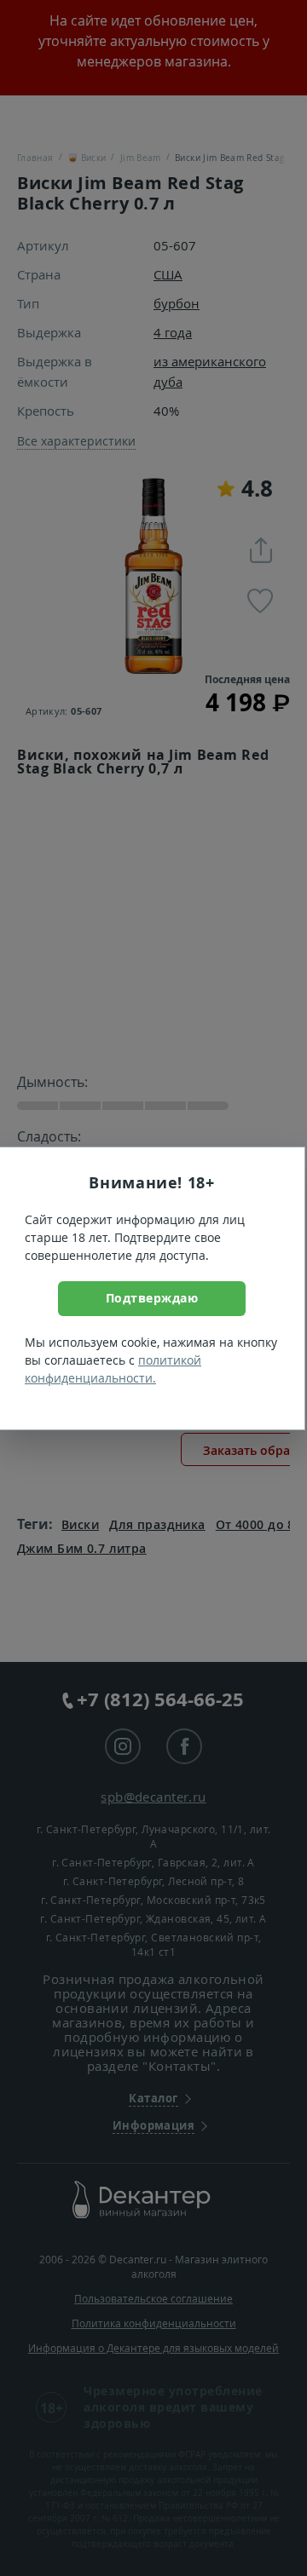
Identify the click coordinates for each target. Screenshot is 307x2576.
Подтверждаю (152, 1298)
